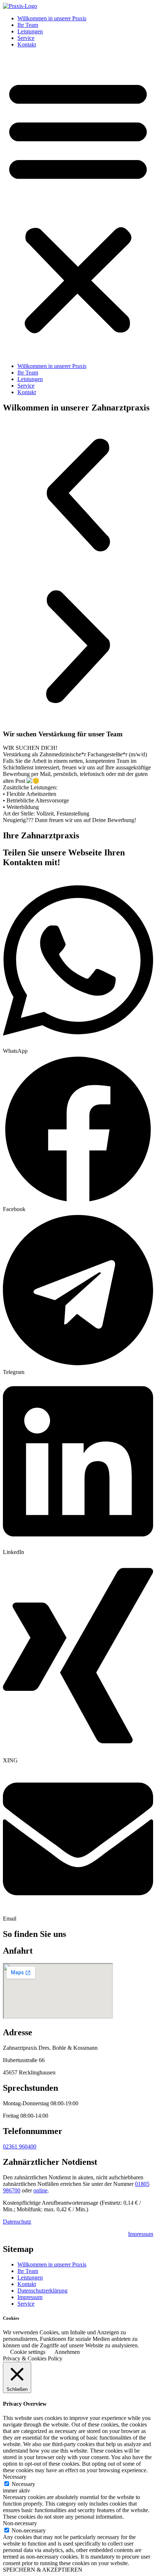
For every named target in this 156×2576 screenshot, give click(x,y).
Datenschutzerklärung (42, 2291)
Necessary (23, 2484)
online (40, 2190)
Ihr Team (28, 25)
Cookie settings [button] (28, 2352)
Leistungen (30, 31)
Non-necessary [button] (20, 2523)
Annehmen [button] (67, 2352)
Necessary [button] (15, 2477)
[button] (78, 205)
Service (26, 38)
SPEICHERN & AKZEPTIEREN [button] (43, 2570)
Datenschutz (17, 2222)
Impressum (141, 2234)
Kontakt (27, 44)
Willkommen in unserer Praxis (52, 18)
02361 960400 (20, 2146)
